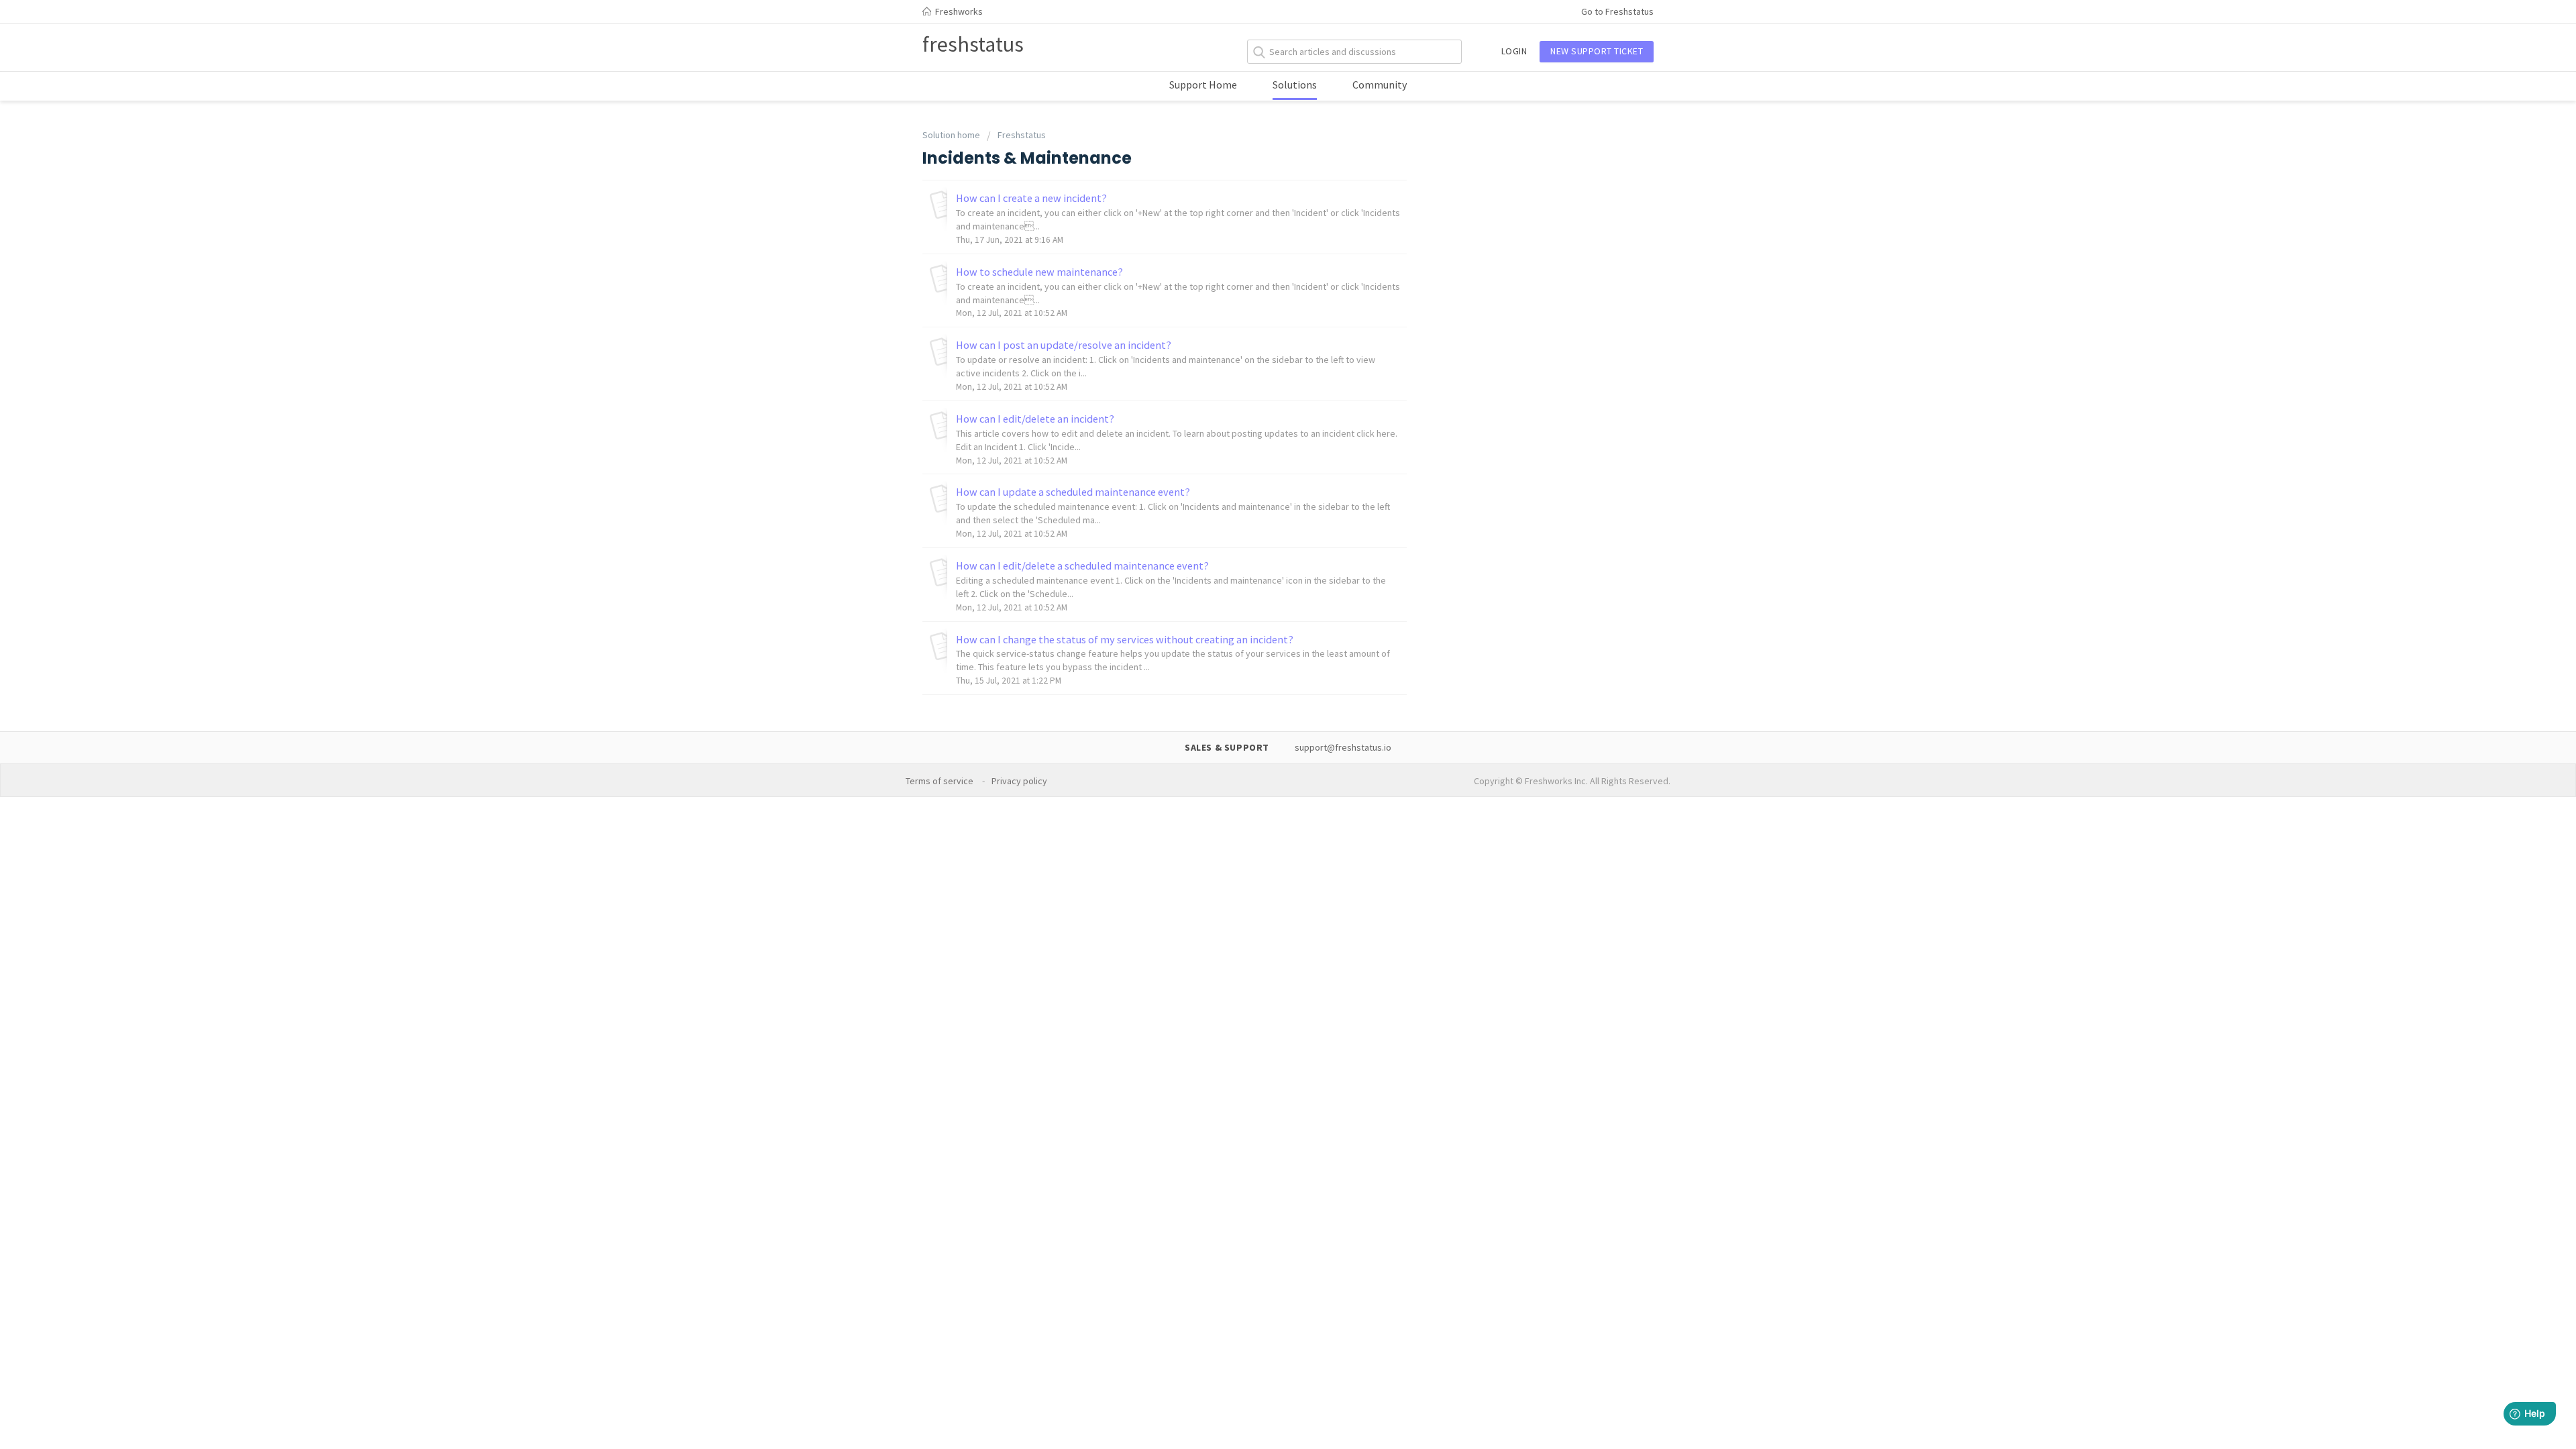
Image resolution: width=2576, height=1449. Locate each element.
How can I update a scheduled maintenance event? (1073, 492)
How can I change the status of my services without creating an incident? (1125, 639)
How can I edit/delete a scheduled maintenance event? (1082, 566)
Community (1380, 85)
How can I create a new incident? (1031, 198)
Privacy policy (1020, 781)
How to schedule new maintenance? (1039, 272)
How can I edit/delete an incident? (1035, 419)
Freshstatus (1022, 135)
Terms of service (941, 781)
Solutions (1295, 85)
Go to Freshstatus (1617, 11)
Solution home (952, 135)
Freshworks (958, 11)
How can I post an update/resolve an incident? (1064, 345)
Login (1514, 51)
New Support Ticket (1597, 51)
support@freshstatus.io (1343, 747)
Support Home (1203, 85)
